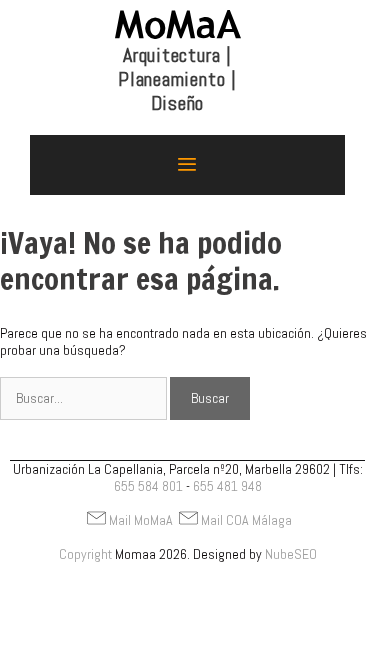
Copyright (85, 554)
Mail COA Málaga (246, 520)
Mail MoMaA (141, 520)
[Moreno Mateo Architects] (178, 64)
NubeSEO (291, 554)
